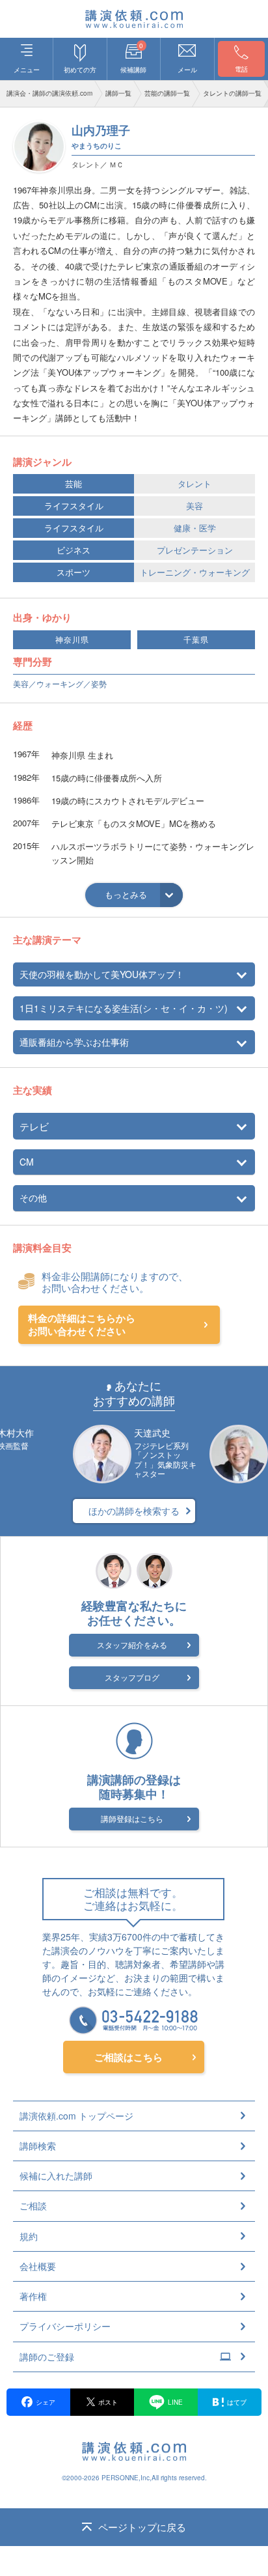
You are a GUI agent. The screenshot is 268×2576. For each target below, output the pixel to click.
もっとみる (126, 894)
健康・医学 (195, 528)
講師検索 (38, 2146)
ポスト (108, 2402)
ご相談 (33, 2205)
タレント (194, 483)
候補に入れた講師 (56, 2176)
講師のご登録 (47, 2357)
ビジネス (74, 550)
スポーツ (74, 572)
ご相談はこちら (128, 2057)
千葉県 (196, 640)
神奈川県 (72, 640)
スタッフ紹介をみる (132, 1645)
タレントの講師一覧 (232, 93)
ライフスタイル (74, 506)
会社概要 (38, 2266)
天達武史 (152, 1433)
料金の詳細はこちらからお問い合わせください (82, 1325)
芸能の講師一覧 (167, 93)
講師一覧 (118, 93)
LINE (175, 2402)
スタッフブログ (132, 1677)
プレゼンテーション (195, 550)
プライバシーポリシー (65, 2326)
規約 (29, 2236)
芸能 (74, 483)
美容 (194, 506)
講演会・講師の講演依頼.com (49, 93)
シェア (46, 2402)
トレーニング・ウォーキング (195, 572)
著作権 (33, 2296)
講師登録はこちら (132, 1818)
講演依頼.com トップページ (76, 2116)
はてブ (237, 2402)
